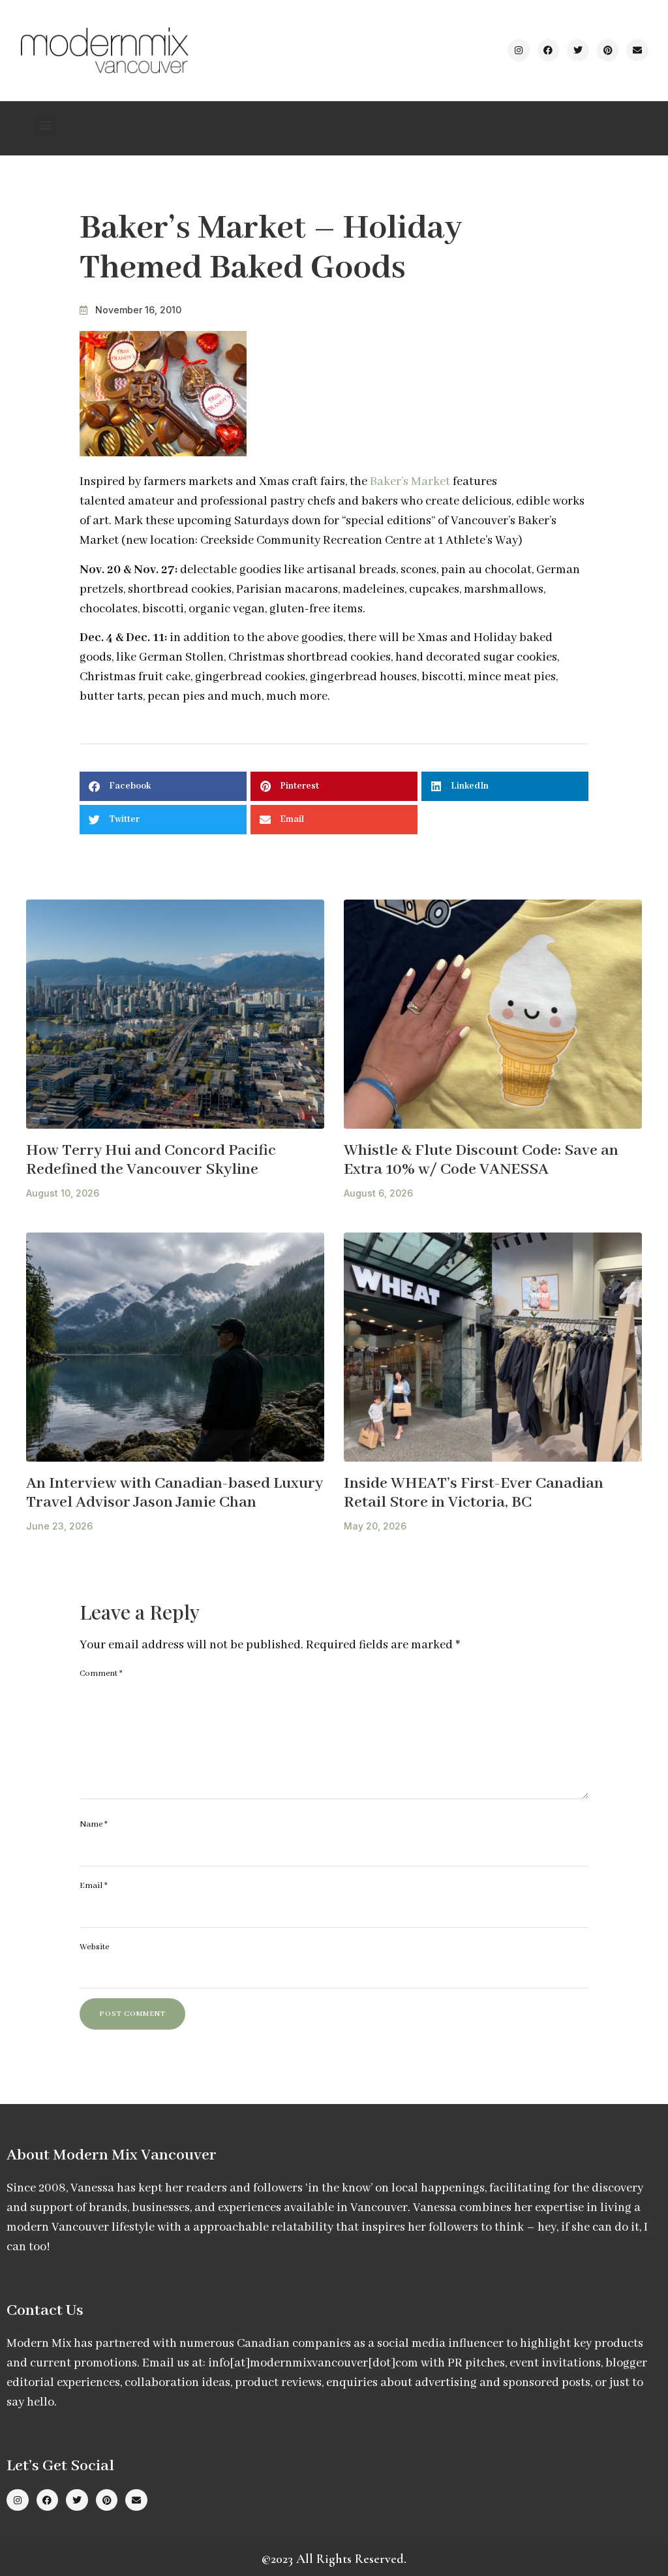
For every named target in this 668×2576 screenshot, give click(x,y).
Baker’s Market (411, 482)
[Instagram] (519, 50)
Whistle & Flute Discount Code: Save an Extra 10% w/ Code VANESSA (481, 1160)
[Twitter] (578, 50)
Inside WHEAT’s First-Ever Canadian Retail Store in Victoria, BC (474, 1493)
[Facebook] (549, 50)
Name (94, 1824)
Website (94, 1947)
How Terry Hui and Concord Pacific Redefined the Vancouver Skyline (151, 1160)
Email (94, 1886)
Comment (101, 1673)
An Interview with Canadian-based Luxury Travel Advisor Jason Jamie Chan (175, 1493)
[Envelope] (637, 50)
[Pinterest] (608, 50)
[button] (45, 125)
